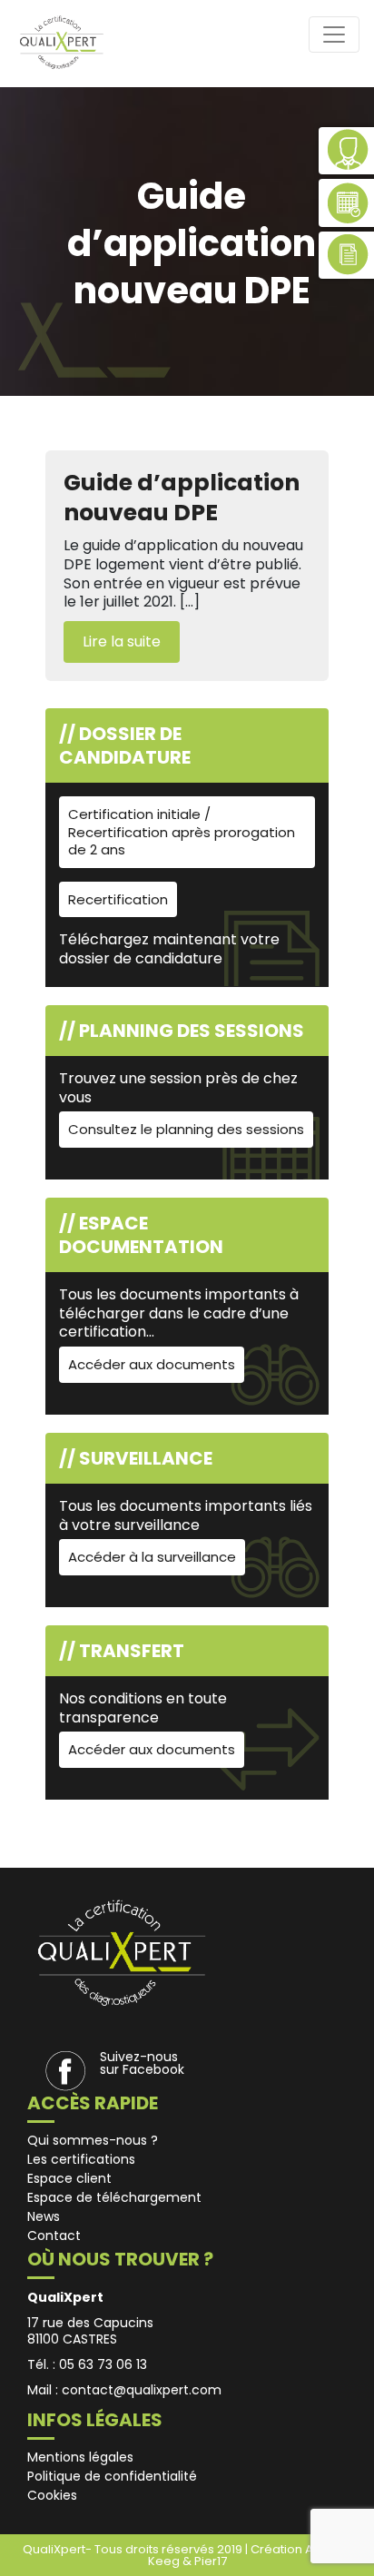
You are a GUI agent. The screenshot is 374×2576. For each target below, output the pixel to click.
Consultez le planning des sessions (186, 1129)
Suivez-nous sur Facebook (142, 2063)
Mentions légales (80, 2457)
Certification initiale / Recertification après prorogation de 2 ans (182, 832)
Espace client (69, 2178)
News (44, 2216)
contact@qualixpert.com (142, 2390)
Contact (54, 2235)
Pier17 (211, 2561)
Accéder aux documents (152, 1364)
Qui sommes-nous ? (93, 2140)
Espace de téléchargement (114, 2197)
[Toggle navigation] (334, 35)
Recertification (118, 899)
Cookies (52, 2495)
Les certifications (81, 2159)
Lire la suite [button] (122, 642)
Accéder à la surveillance (152, 1557)
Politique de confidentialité (112, 2476)
